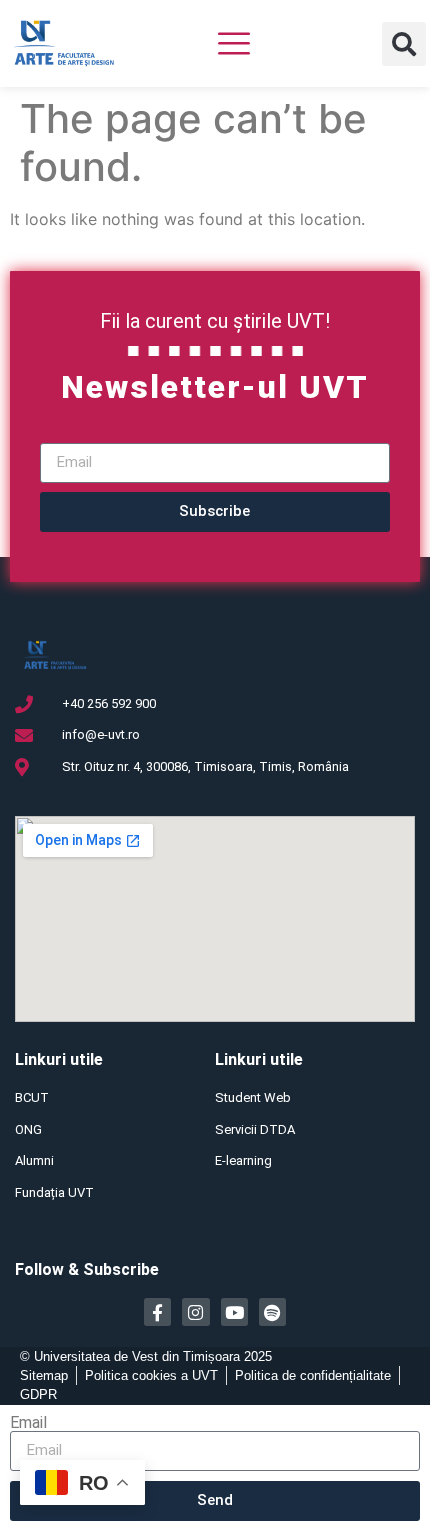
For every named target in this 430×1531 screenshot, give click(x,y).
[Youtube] (234, 1311)
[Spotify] (272, 1311)
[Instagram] (195, 1311)
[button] (404, 44)
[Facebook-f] (157, 1311)
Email (28, 1423)
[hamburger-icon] (234, 46)
